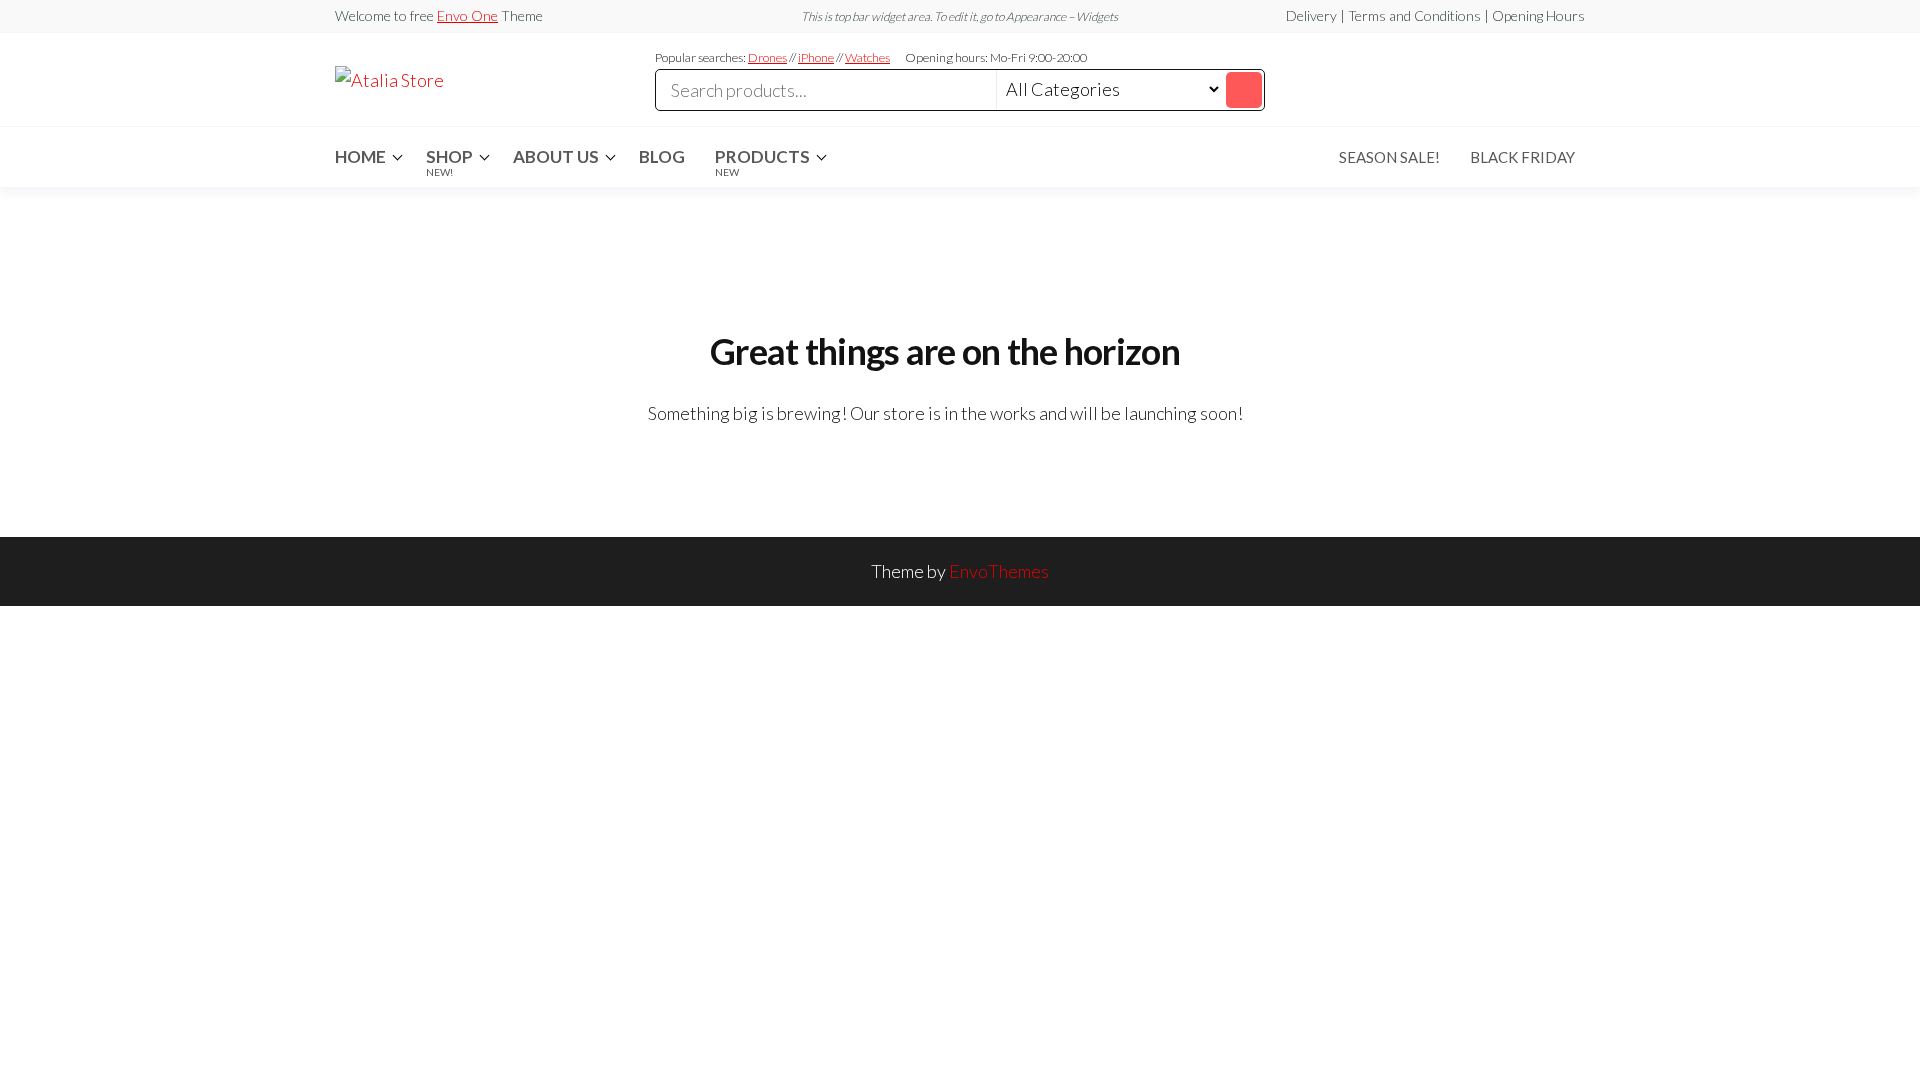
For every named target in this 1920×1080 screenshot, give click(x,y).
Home (360, 156)
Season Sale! (1389, 157)
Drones (767, 57)
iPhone (816, 57)
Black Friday (1522, 157)
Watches (867, 57)
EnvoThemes (999, 571)
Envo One (467, 15)
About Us (556, 156)
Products (762, 162)
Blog (662, 156)
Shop (449, 162)
